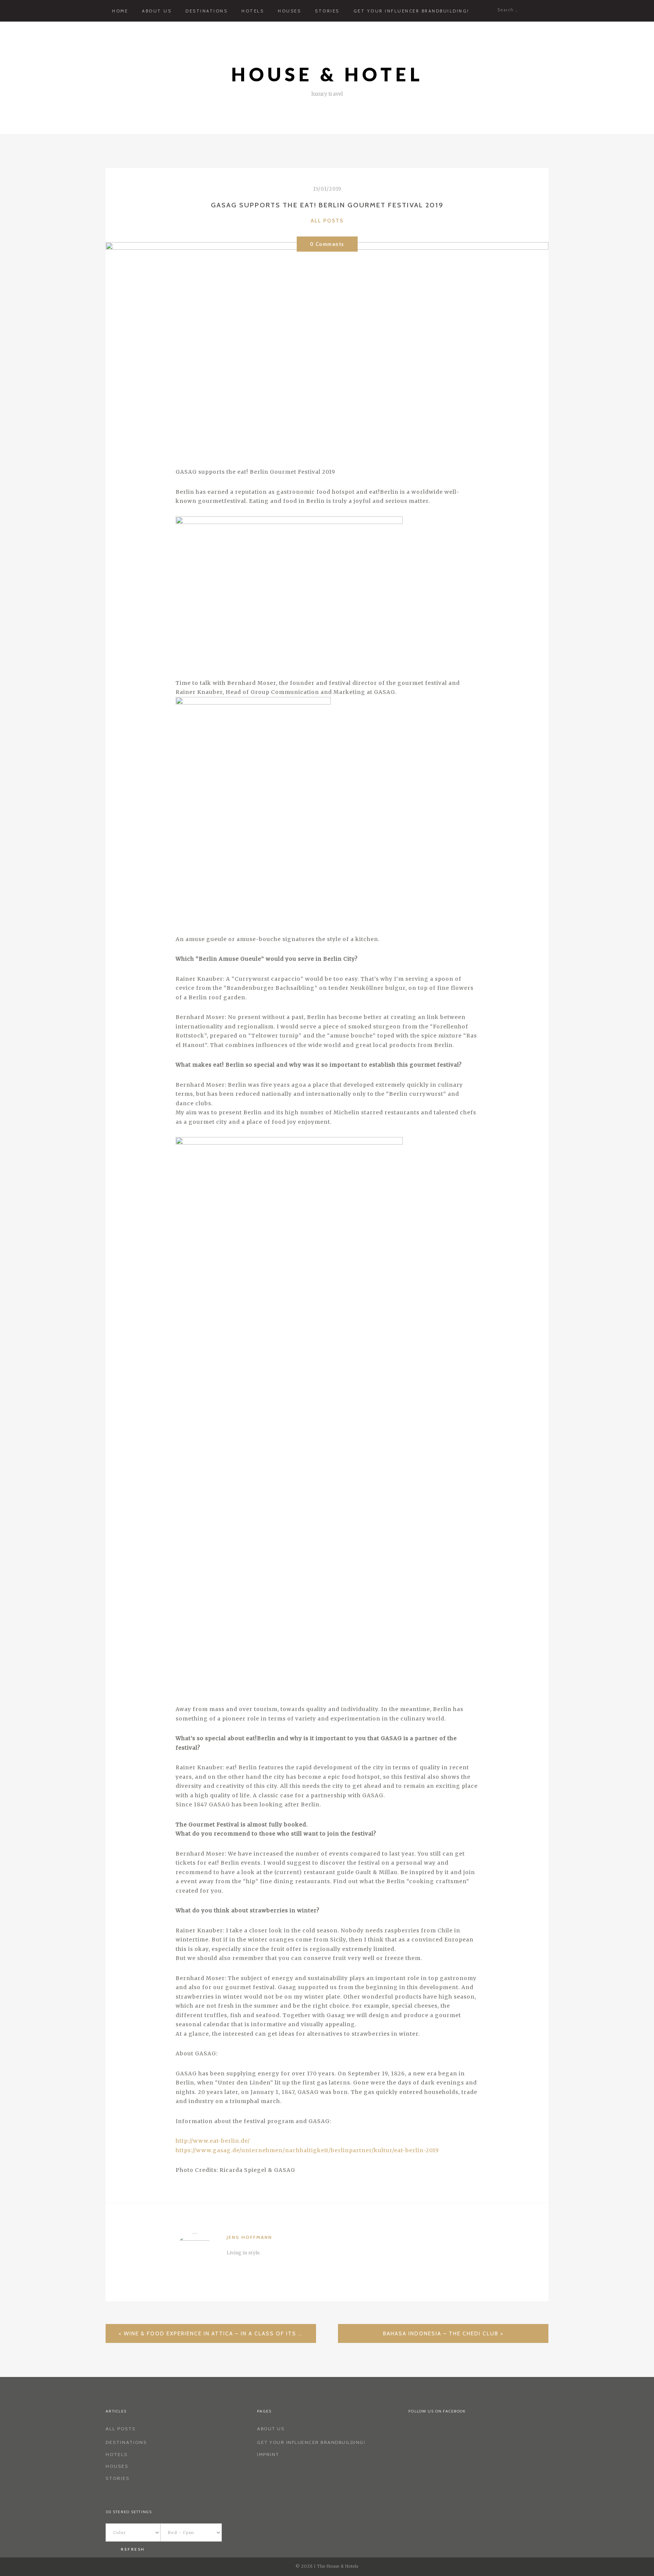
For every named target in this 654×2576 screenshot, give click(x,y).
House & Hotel (327, 74)
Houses (289, 11)
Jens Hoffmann (249, 2237)
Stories (327, 11)
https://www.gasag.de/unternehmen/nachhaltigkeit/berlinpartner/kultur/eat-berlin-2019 (307, 2150)
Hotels (253, 11)
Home (120, 11)
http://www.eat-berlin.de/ (213, 2141)
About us (157, 11)
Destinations (206, 11)
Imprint (268, 2454)
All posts (327, 221)
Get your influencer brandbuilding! (411, 11)
